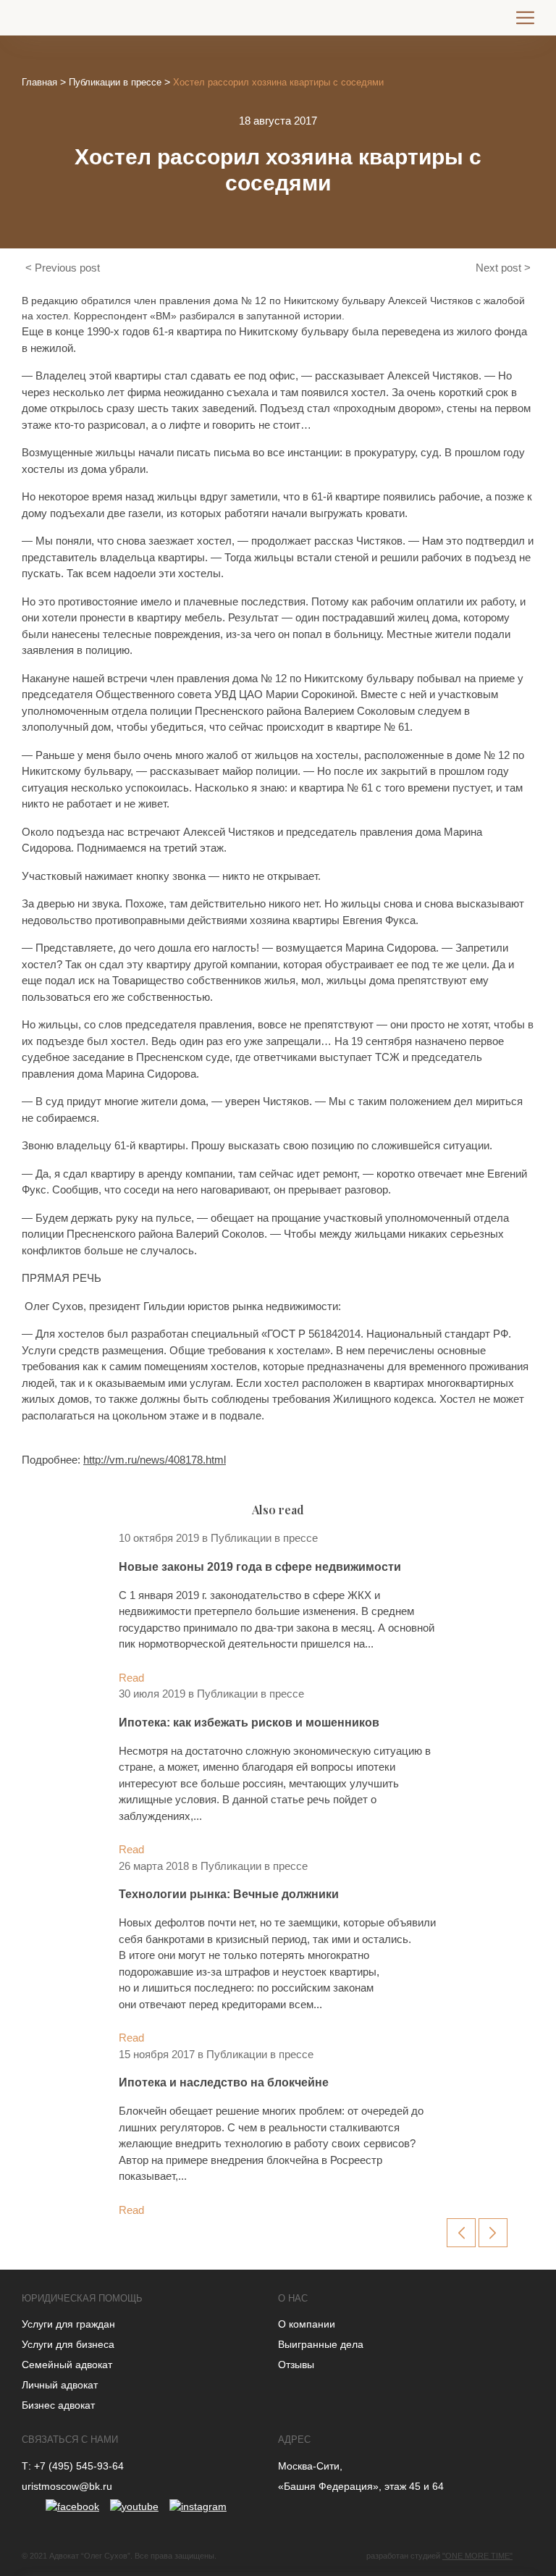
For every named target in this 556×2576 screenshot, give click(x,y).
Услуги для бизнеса (68, 2344)
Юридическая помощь (82, 2298)
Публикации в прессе (115, 82)
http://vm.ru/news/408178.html (155, 1460)
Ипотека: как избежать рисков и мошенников (249, 1723)
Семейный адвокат (67, 2365)
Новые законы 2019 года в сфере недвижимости (260, 1567)
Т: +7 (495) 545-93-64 (73, 2466)
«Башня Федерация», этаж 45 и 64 (361, 2486)
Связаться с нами (70, 2439)
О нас (293, 2298)
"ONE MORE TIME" (477, 2556)
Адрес (294, 2439)
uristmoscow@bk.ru (67, 2486)
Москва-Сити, (310, 2466)
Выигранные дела (321, 2344)
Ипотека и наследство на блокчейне (224, 2082)
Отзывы (296, 2365)
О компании (307, 2324)
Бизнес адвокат (58, 2405)
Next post (498, 268)
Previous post (67, 268)
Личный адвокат (60, 2385)
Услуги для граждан (68, 2324)
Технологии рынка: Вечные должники (229, 1894)
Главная (39, 82)
